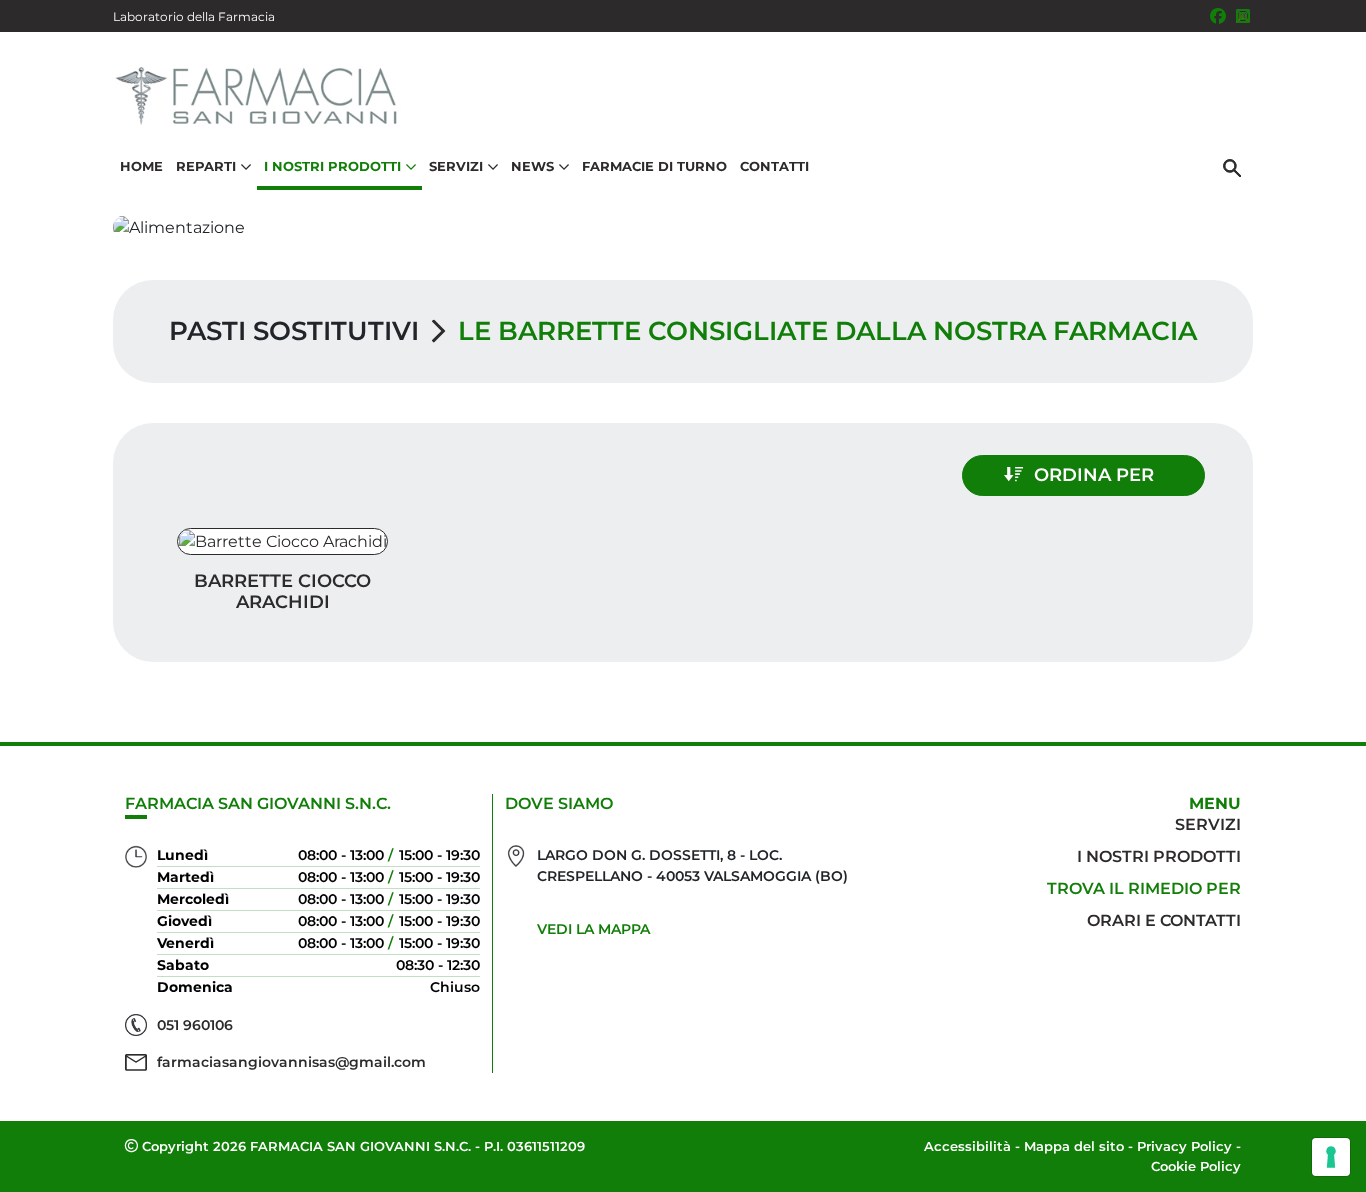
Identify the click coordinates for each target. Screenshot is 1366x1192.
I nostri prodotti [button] (332, 166)
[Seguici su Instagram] (1243, 16)
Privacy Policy (1184, 1146)
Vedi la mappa (593, 929)
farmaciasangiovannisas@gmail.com (291, 1062)
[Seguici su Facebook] (1218, 16)
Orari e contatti (1164, 920)
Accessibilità (967, 1146)
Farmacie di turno (654, 166)
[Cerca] (1232, 167)
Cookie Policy (1196, 1166)
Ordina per (1094, 475)
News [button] (532, 166)
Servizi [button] (456, 166)
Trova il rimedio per (1144, 888)
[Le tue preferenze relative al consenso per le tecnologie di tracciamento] (1331, 1157)
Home (141, 166)
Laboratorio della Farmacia (194, 16)
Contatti (774, 166)
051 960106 (195, 1025)
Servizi (1208, 824)
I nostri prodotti (1159, 856)
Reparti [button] (206, 166)
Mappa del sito (1074, 1146)
